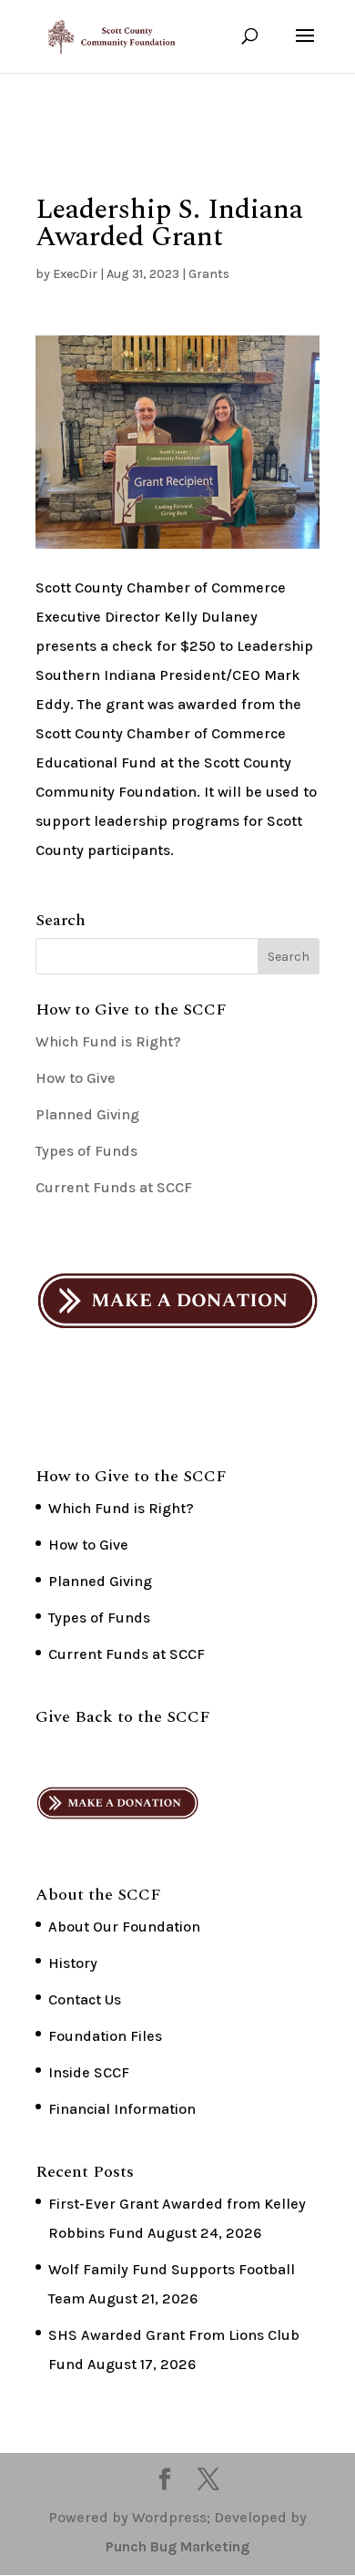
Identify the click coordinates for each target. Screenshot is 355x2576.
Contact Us (85, 1999)
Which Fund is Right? (108, 1041)
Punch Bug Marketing (177, 2546)
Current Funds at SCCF (114, 1187)
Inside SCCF (89, 2072)
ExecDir (75, 274)
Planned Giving (87, 1114)
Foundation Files (105, 2036)
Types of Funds (86, 1151)
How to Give (76, 1078)
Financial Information (122, 2109)
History (73, 1963)
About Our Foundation (124, 1927)
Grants (209, 274)
